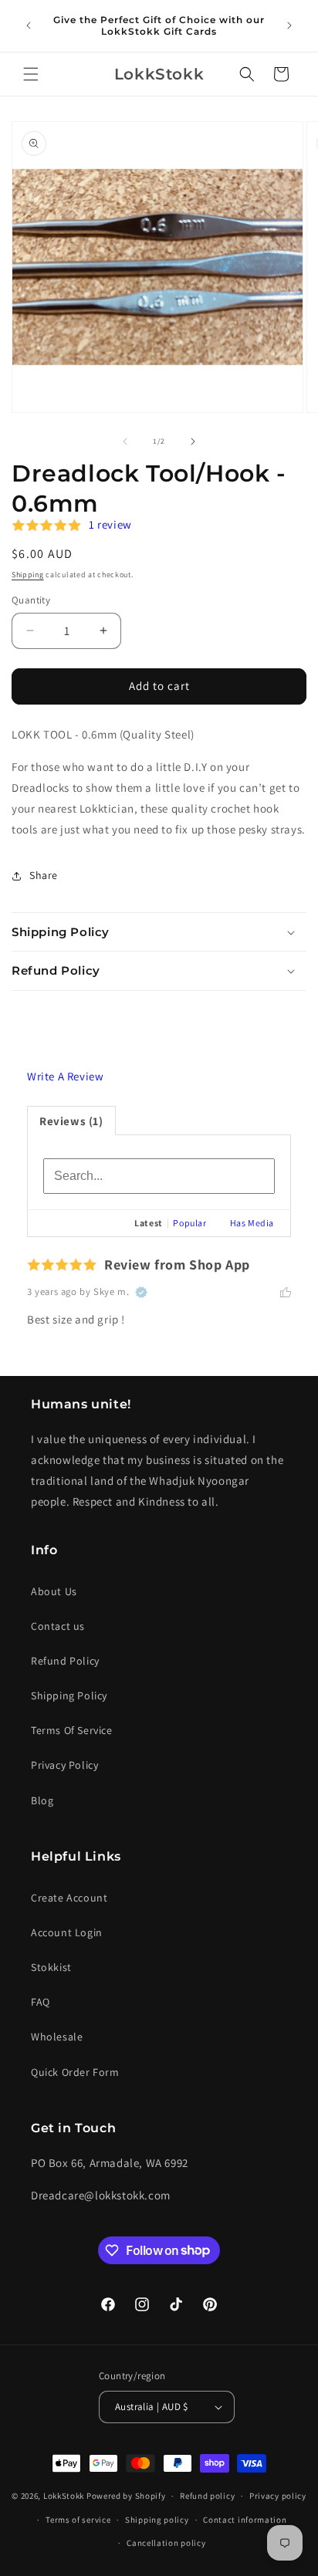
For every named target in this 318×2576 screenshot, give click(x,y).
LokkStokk (64, 2496)
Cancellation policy (166, 2543)
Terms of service (78, 2520)
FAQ (41, 2002)
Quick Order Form (75, 2072)
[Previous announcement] (29, 25)
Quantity (31, 600)
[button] (31, 74)
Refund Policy (65, 1661)
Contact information (245, 2520)
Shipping (28, 575)
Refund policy (207, 2496)
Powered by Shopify (126, 2496)
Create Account (69, 1898)
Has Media (252, 1223)
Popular (189, 1223)
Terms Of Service (72, 1730)
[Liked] (286, 1292)
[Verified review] (141, 1292)
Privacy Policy (64, 1765)
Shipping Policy (69, 1695)
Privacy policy (278, 2496)
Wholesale (57, 2037)
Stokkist (51, 1967)
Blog (42, 1800)
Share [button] (44, 875)
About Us (54, 1591)
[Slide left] (125, 441)
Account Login (67, 1932)
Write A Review (65, 1076)
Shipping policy (157, 2520)
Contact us (58, 1626)
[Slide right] (193, 441)
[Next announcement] (289, 25)
